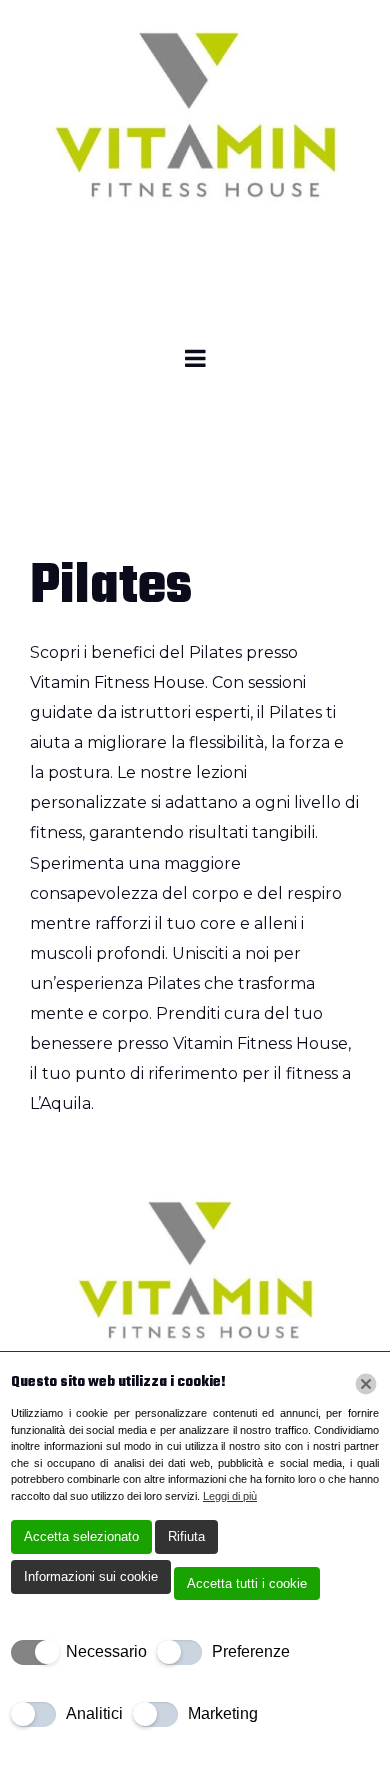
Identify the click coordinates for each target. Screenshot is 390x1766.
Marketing (223, 1713)
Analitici (94, 1713)
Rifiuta (186, 1536)
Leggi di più (230, 1496)
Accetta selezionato (81, 1536)
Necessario (106, 1651)
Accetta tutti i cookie (247, 1583)
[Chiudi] (366, 1384)
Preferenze (251, 1651)
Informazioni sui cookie (91, 1576)
